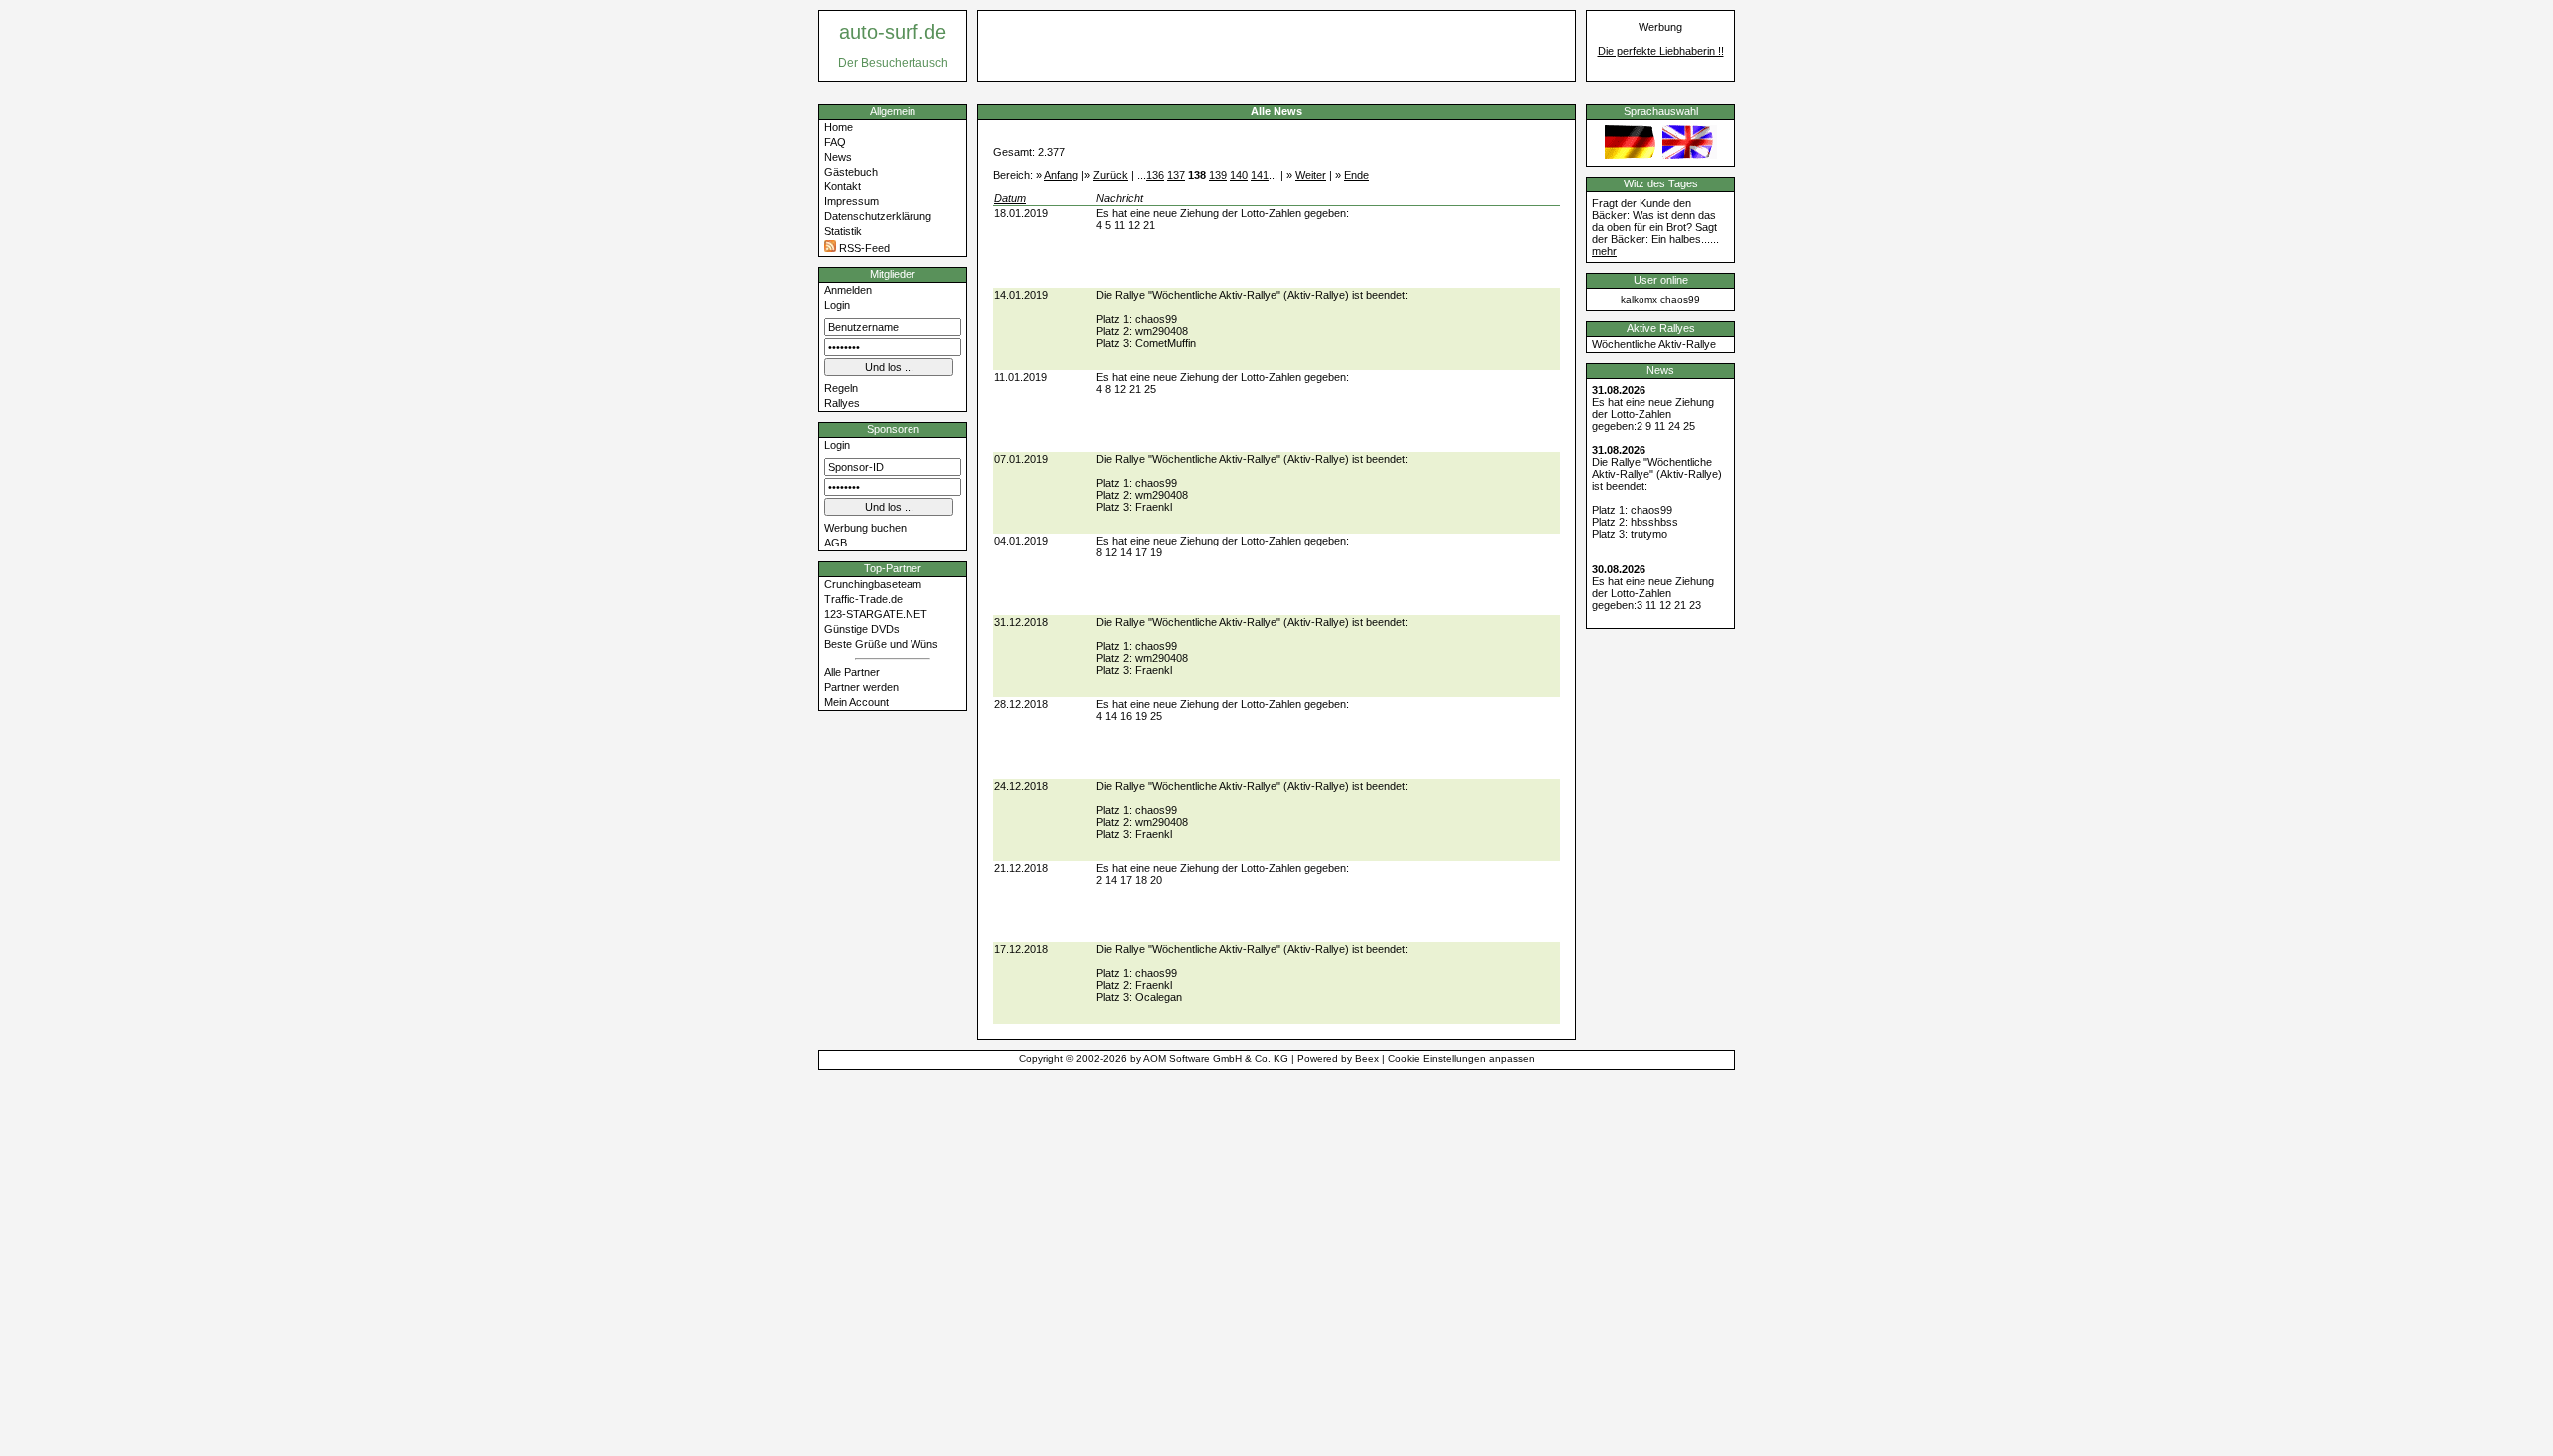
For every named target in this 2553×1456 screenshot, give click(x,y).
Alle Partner (852, 672)
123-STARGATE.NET (876, 614)
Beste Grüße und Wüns (881, 644)
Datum (1010, 198)
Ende (1357, 175)
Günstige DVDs (862, 629)
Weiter (1311, 175)
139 (1218, 175)
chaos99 (1680, 300)
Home (838, 127)
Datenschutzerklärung (878, 216)
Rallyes (842, 403)
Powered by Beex (1338, 1059)
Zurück (1110, 175)
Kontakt (842, 186)
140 (1239, 175)
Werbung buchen (865, 528)
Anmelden (848, 290)
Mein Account (856, 702)
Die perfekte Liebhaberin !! (1661, 51)
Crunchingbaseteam (873, 584)
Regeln (841, 388)
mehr (1604, 251)
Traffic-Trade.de (863, 599)
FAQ (835, 142)
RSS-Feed (863, 248)
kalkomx (1639, 300)
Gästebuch (851, 172)
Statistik (843, 231)
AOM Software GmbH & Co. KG (1216, 1059)
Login (837, 305)
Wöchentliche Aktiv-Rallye (1654, 344)
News (838, 157)
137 (1176, 175)
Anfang (1061, 175)
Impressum (851, 201)
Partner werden (861, 687)
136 (1155, 175)
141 (1260, 175)
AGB (835, 543)
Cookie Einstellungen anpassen (1461, 1059)
